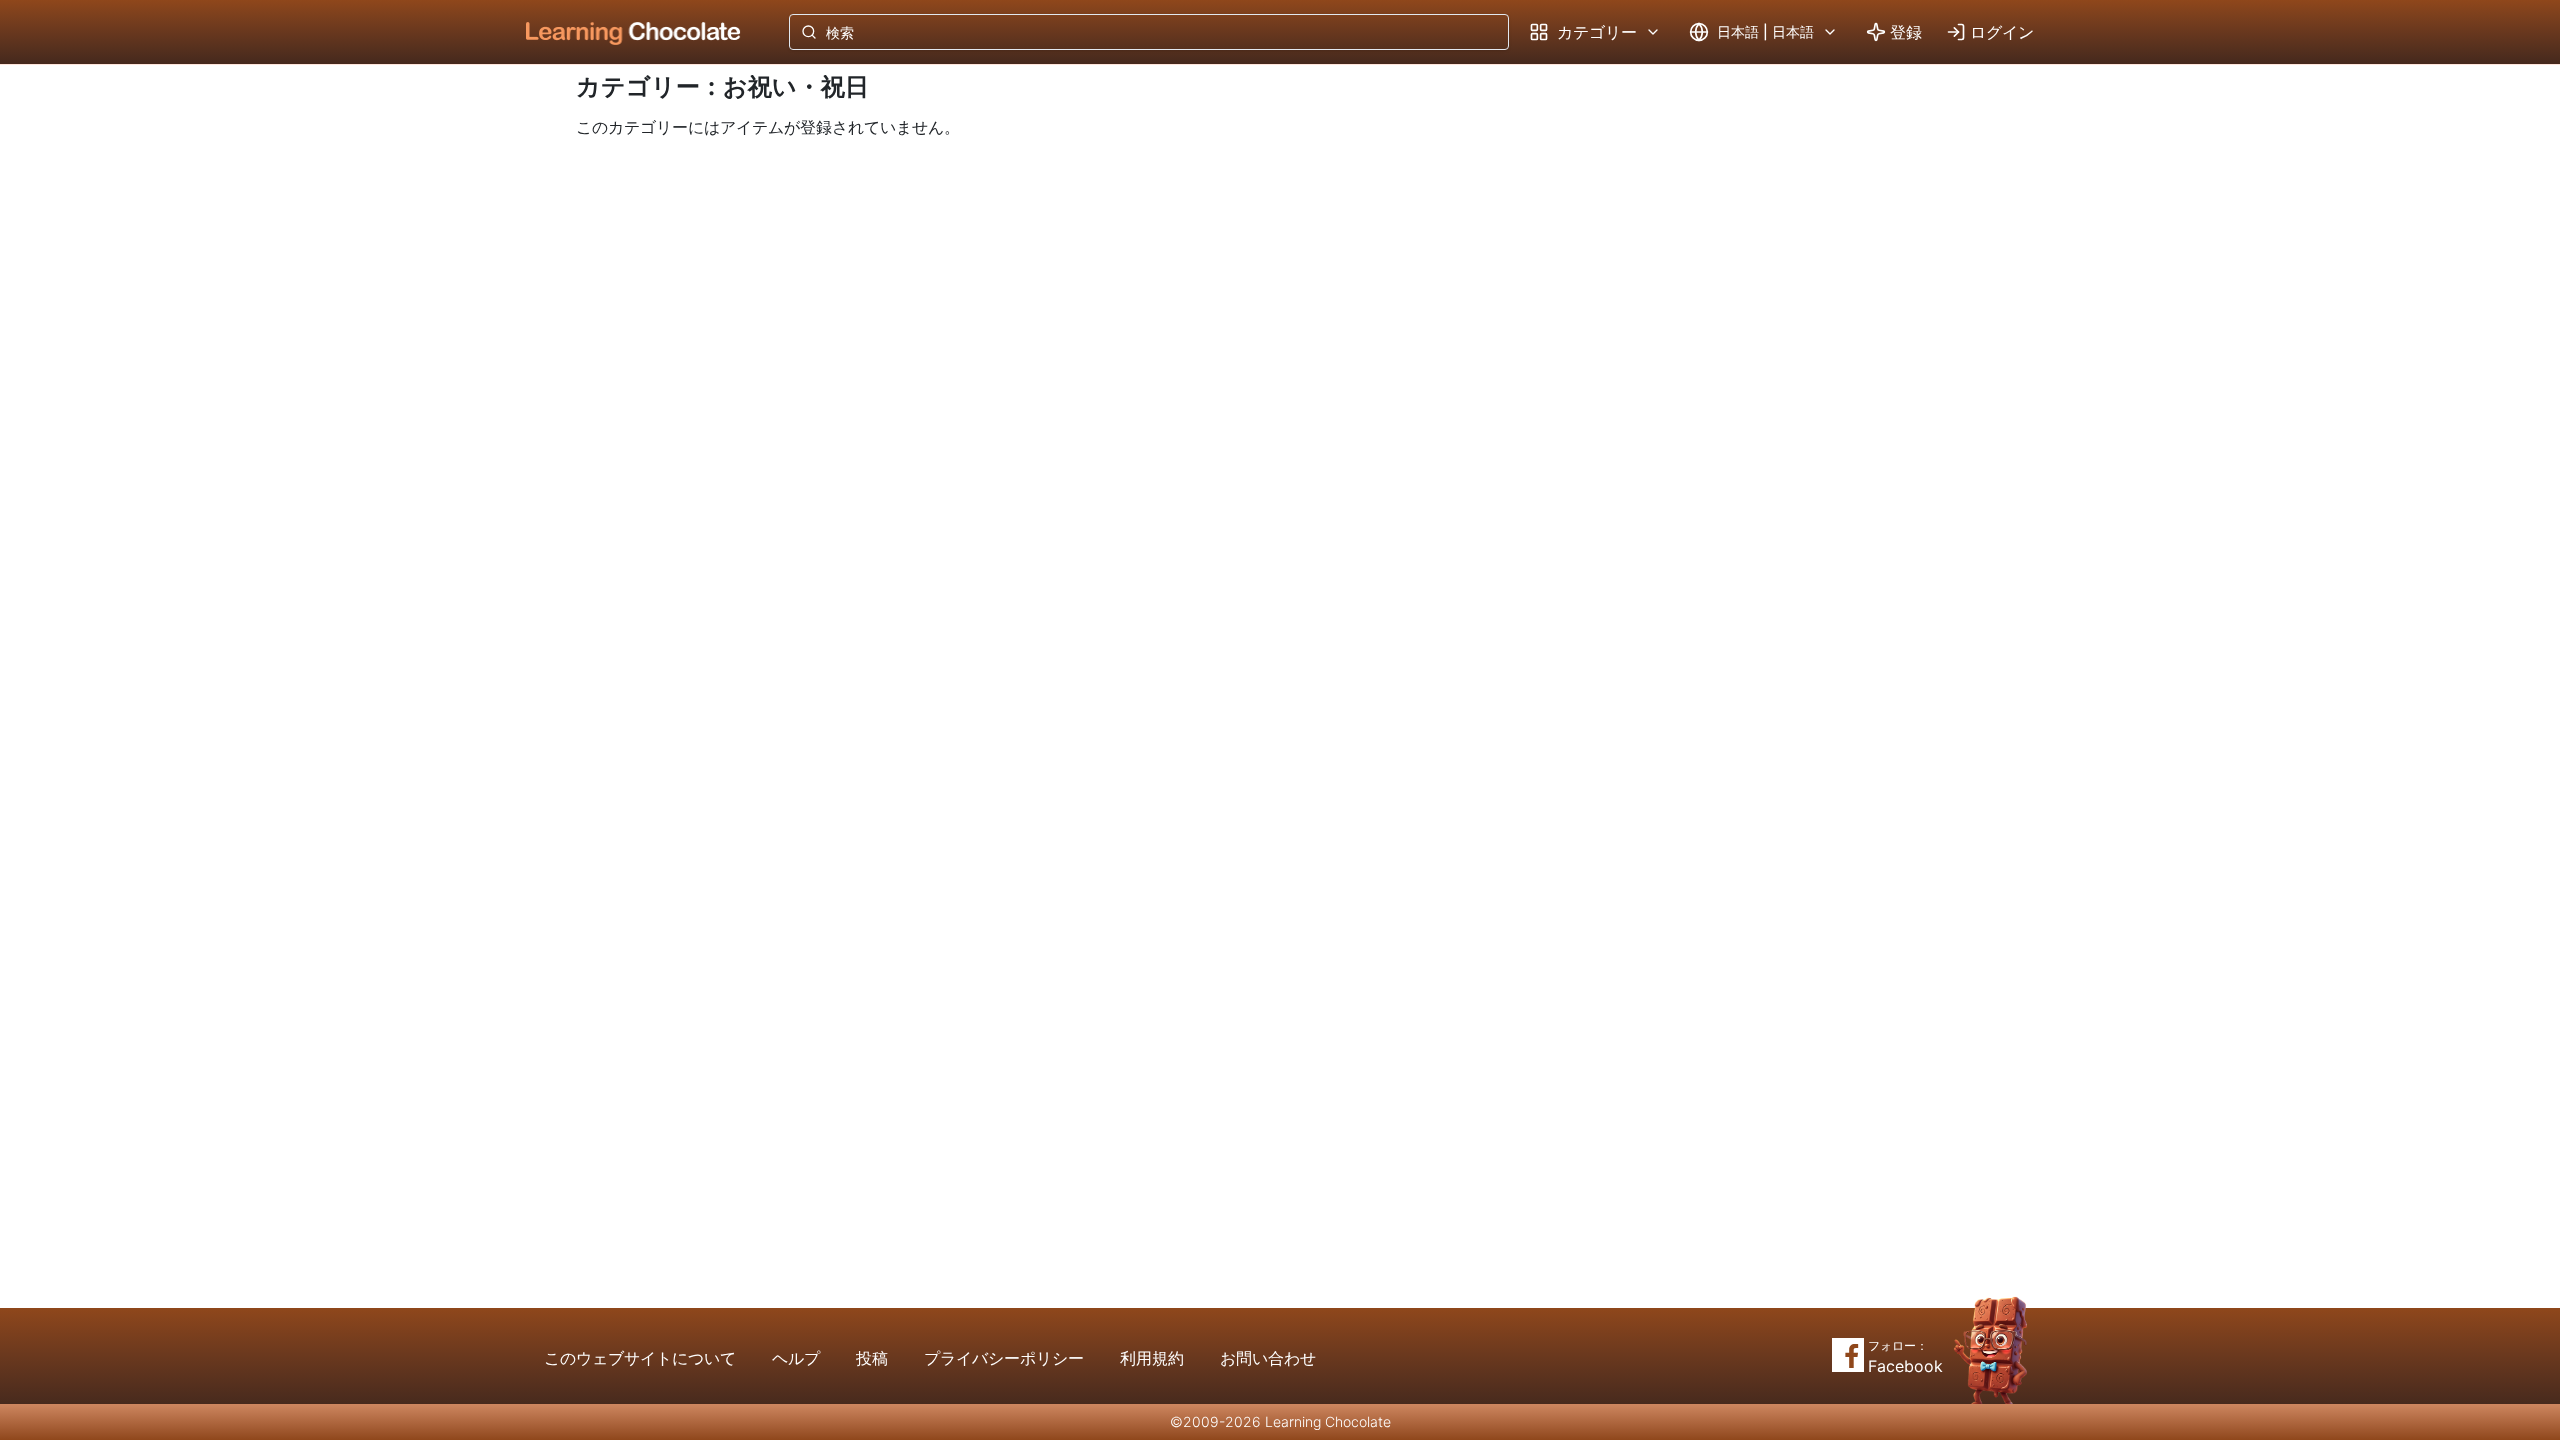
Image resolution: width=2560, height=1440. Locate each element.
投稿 (872, 1358)
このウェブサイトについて (640, 1358)
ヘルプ (796, 1358)
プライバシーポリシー (1004, 1358)
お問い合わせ (1268, 1358)
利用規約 (1152, 1358)
